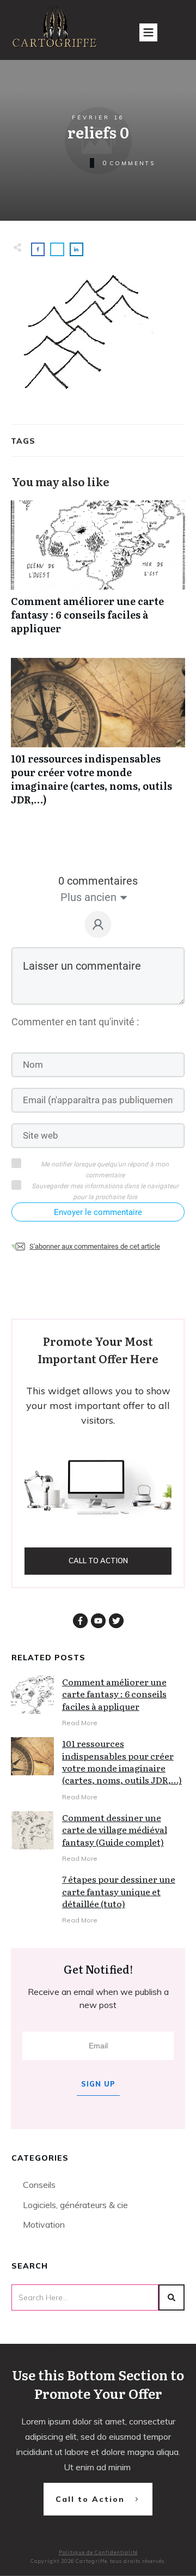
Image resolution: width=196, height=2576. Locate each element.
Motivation (44, 2224)
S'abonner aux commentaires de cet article (95, 1246)
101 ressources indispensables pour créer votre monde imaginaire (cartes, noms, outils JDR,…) (98, 738)
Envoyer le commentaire (98, 1212)
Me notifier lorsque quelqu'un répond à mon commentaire (105, 1170)
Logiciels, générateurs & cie (75, 2205)
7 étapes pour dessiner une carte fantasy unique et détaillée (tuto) (119, 1891)
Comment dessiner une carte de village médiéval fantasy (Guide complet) (115, 1830)
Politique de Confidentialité (98, 2552)
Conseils (39, 2185)
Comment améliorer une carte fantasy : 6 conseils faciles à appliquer (98, 573)
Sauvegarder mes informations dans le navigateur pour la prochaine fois (105, 1192)
